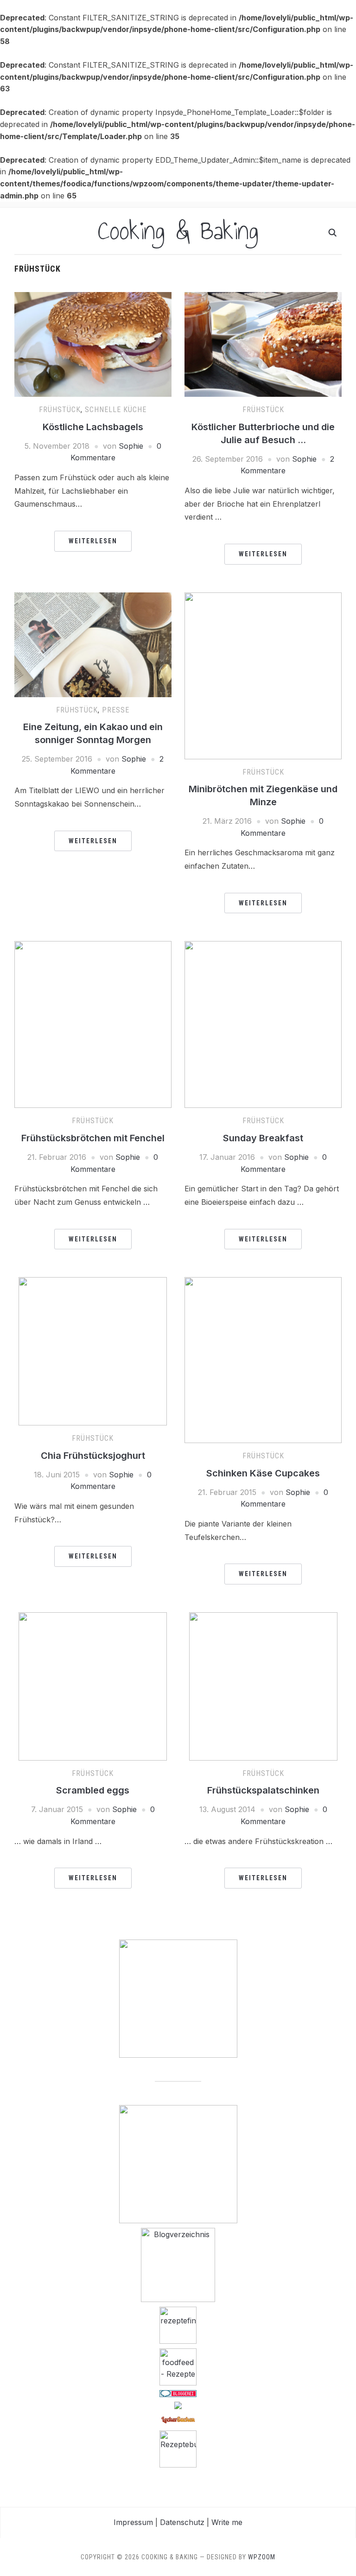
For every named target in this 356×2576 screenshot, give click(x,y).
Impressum (133, 2522)
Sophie (131, 446)
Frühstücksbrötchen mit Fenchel (93, 1138)
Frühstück (60, 410)
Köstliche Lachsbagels (93, 427)
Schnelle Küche (116, 410)
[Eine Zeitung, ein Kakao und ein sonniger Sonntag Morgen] (93, 644)
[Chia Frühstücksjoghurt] (93, 1350)
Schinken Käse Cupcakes (263, 1473)
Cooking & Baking (178, 231)
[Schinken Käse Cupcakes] (263, 1359)
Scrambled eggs (93, 1790)
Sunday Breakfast (263, 1138)
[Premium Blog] (178, 2264)
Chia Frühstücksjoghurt (93, 1456)
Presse (116, 710)
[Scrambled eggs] (93, 1686)
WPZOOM (262, 2557)
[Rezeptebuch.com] (178, 2448)
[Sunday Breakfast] (263, 1024)
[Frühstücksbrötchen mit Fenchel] (93, 1024)
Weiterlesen (93, 541)
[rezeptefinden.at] (178, 2324)
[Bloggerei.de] (178, 2393)
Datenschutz (182, 2522)
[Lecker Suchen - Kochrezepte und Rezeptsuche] (178, 2419)
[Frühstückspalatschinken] (263, 1686)
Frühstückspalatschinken (263, 1790)
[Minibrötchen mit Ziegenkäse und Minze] (263, 675)
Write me (227, 2522)
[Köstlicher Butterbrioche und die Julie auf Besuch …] (263, 343)
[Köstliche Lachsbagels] (93, 343)
